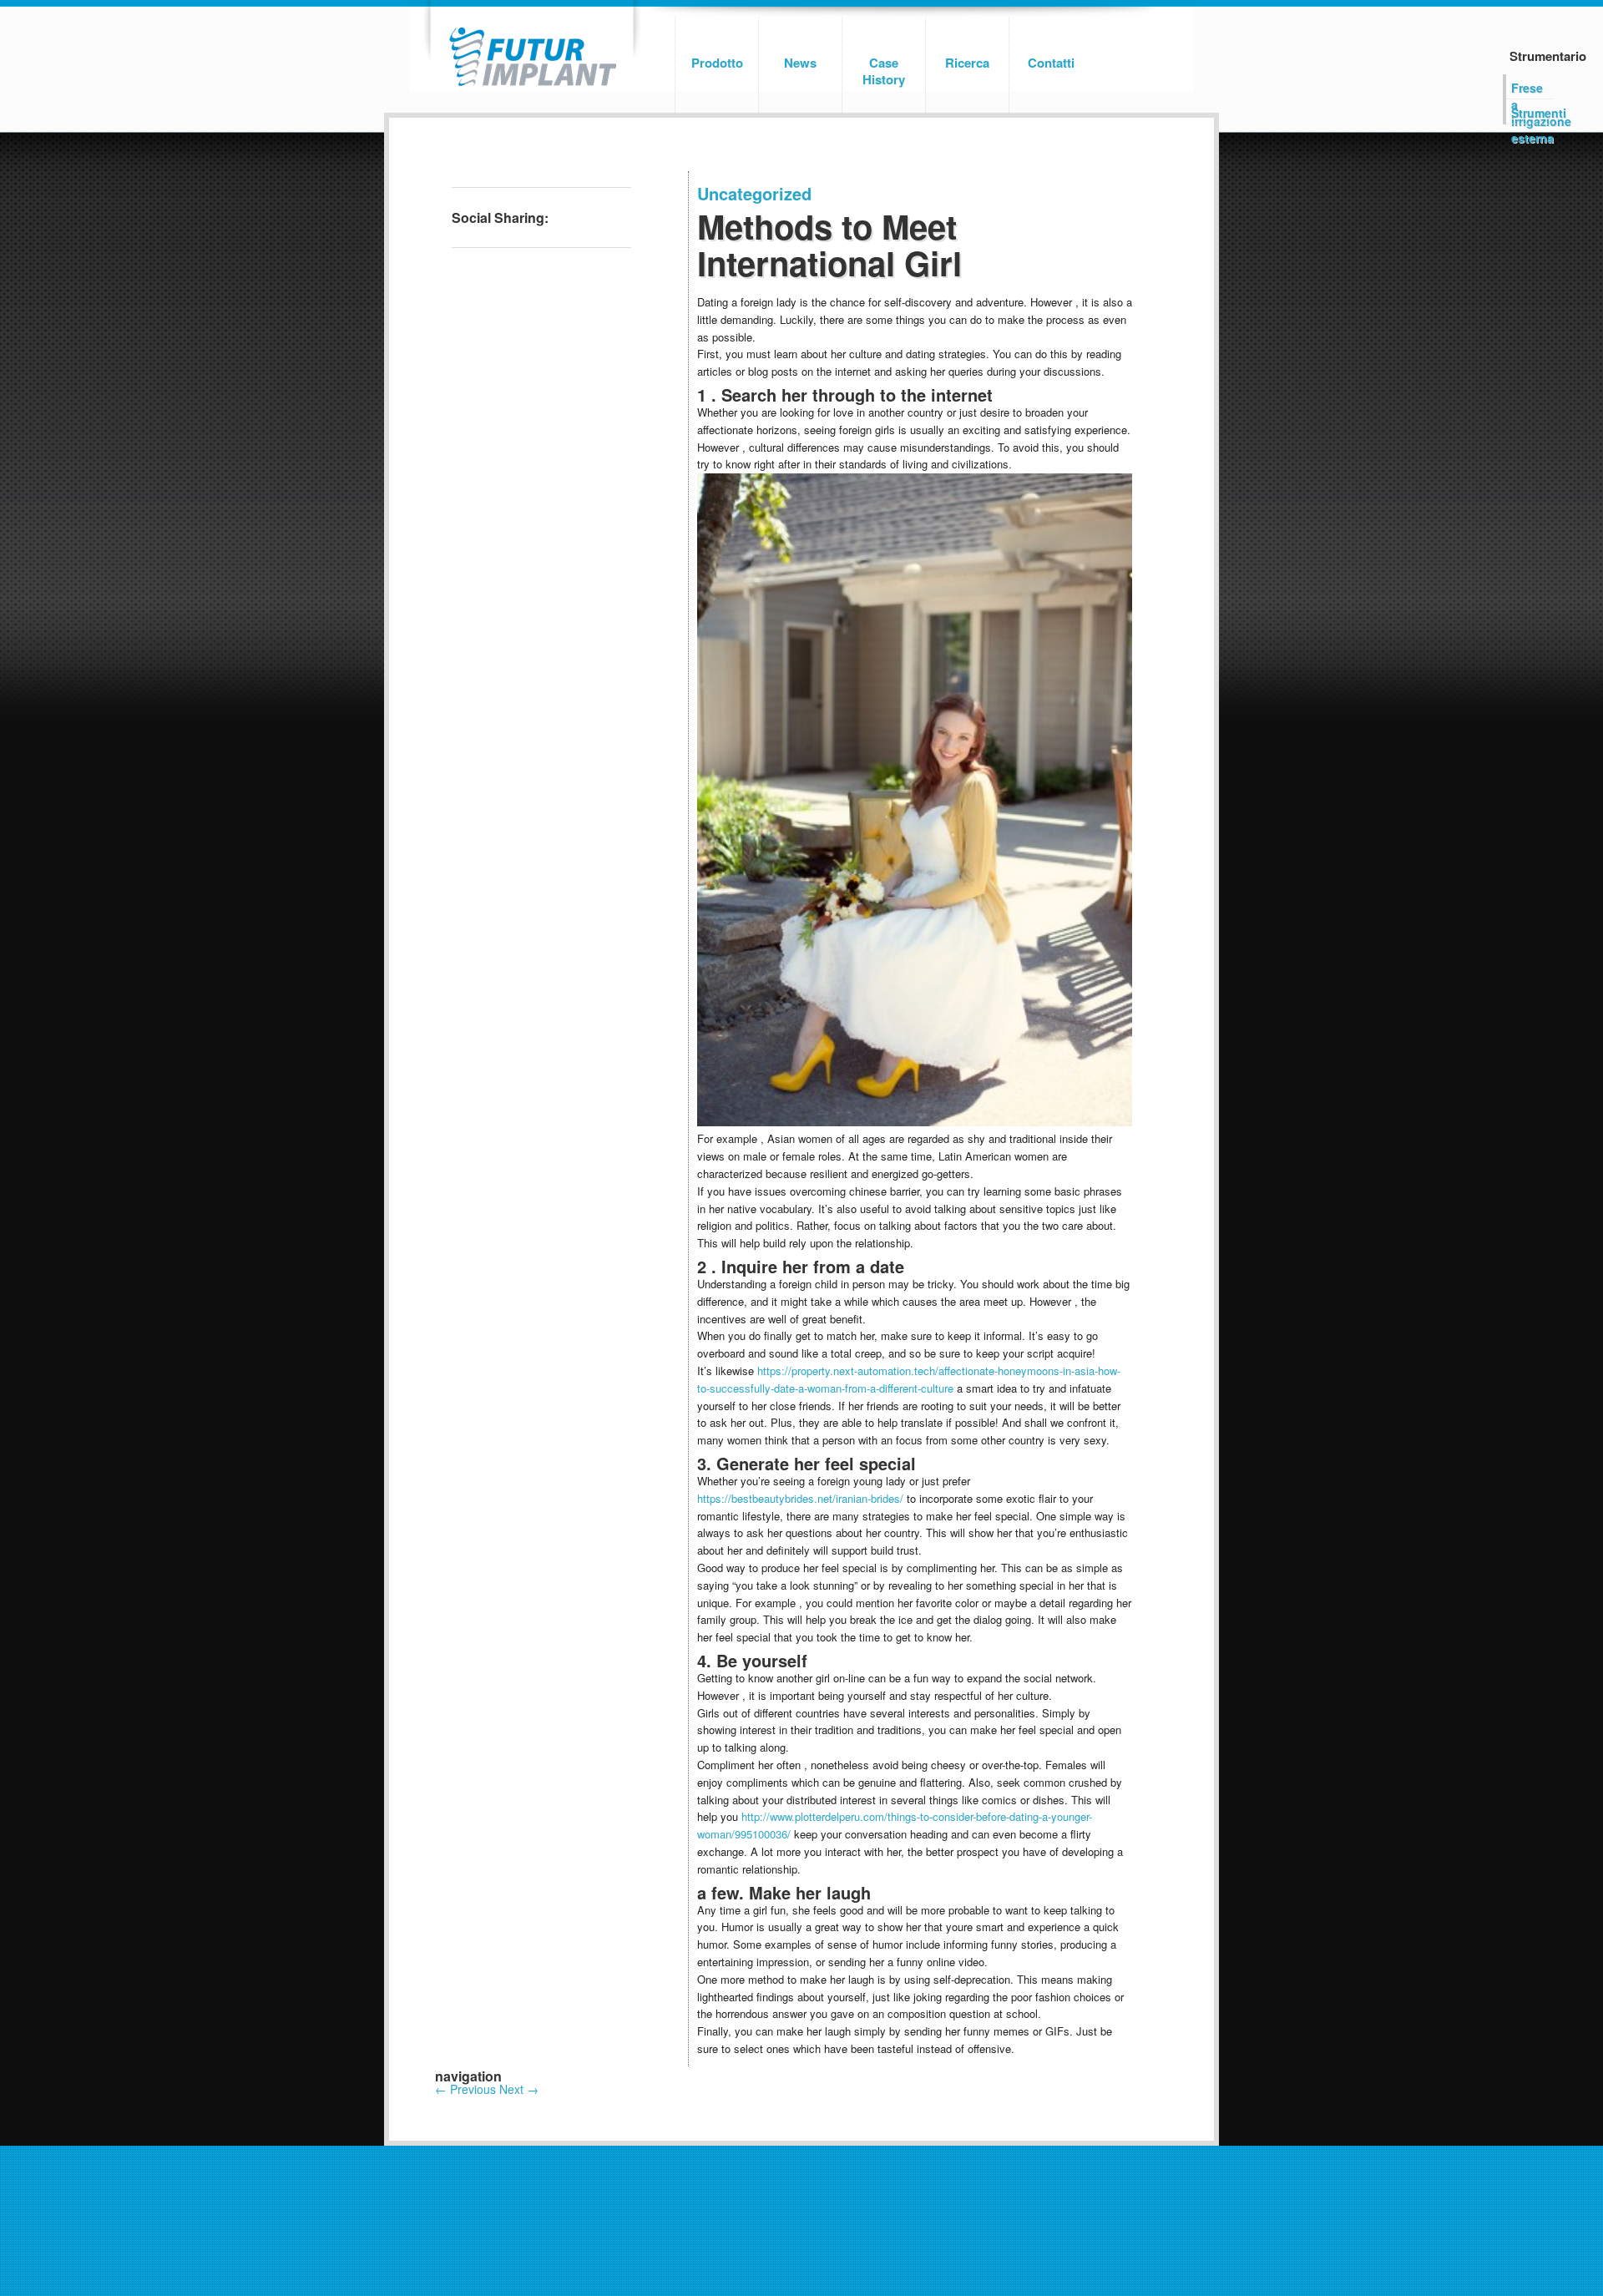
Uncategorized (754, 193)
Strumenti (1532, 113)
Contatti (1051, 63)
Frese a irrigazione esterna (1532, 89)
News (800, 63)
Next (519, 2089)
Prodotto (717, 63)
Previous (465, 2089)
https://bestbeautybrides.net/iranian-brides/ (800, 1498)
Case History (884, 71)
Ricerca (967, 63)
